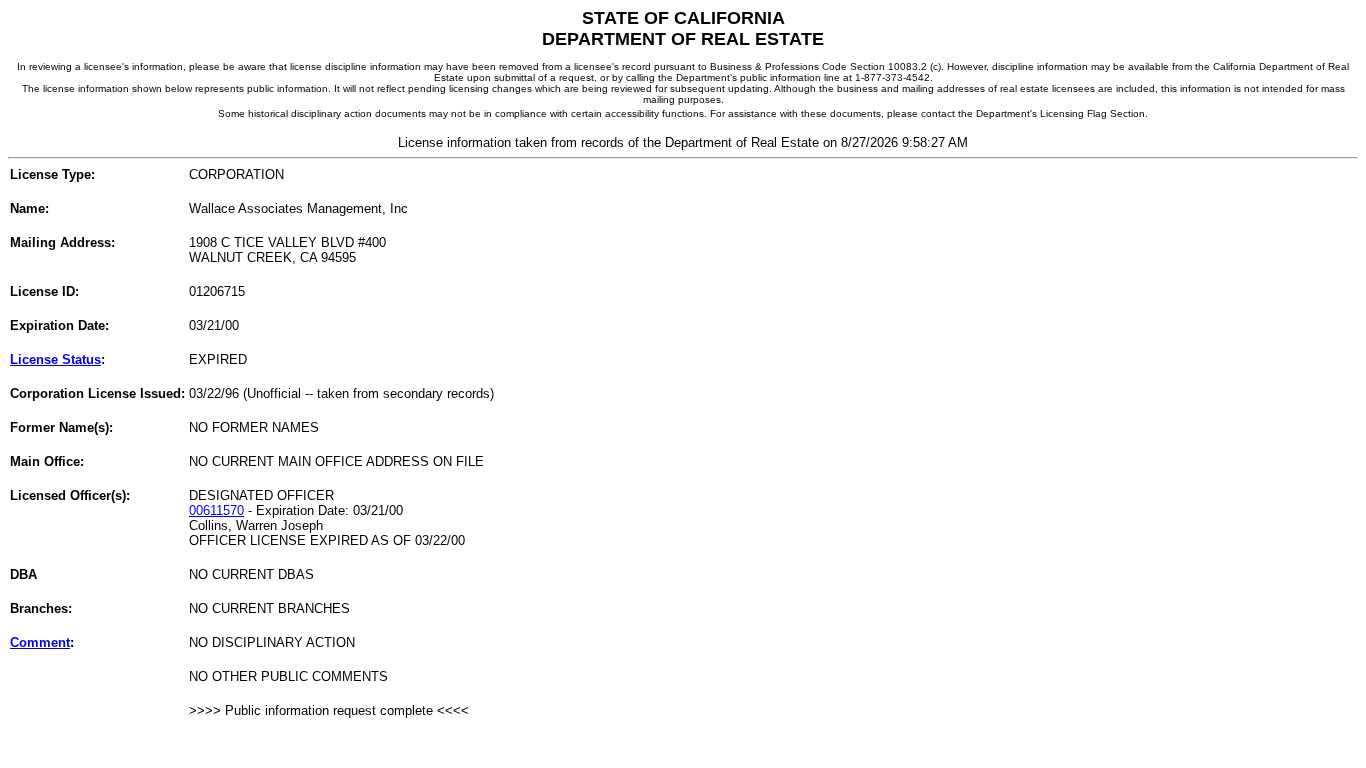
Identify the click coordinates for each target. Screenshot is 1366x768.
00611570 (216, 510)
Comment (40, 642)
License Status (55, 359)
